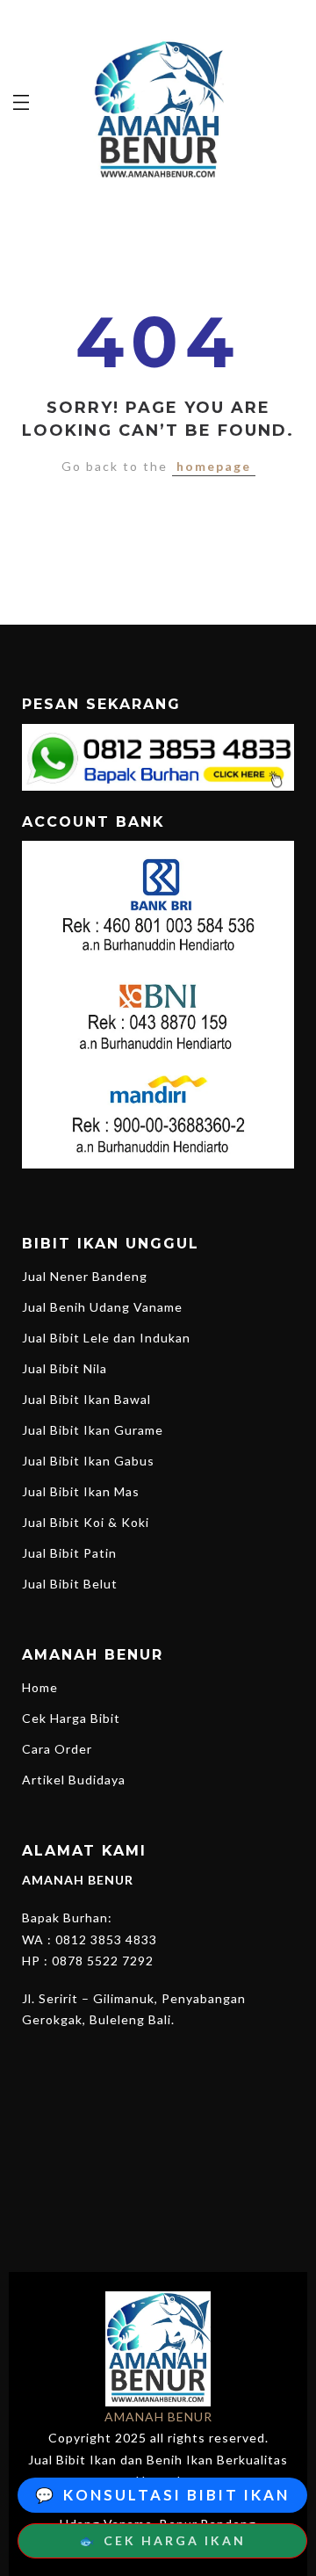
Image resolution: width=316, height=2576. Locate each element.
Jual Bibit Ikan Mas (81, 1491)
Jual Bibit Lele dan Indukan (106, 1338)
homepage (214, 466)
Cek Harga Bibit (71, 1718)
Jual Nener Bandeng (85, 1276)
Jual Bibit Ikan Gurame (93, 1430)
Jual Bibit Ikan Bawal (86, 1399)
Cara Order (57, 1749)
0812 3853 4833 (106, 1939)
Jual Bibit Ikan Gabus (88, 1461)
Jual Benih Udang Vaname (102, 1307)
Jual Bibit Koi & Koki (86, 1522)
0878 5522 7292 (103, 1961)
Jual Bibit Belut (70, 1584)
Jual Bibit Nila (65, 1368)
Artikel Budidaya (74, 1780)
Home (40, 1687)
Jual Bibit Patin (69, 1553)
